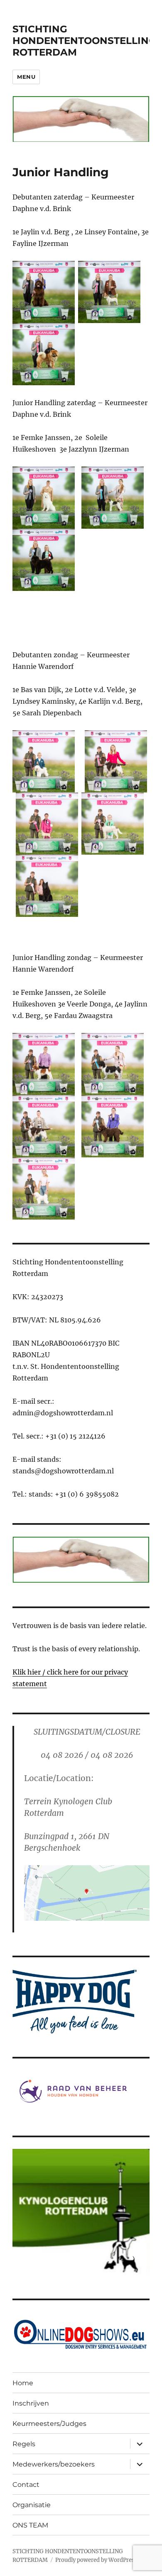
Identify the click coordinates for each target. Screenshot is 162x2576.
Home (23, 2383)
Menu (26, 77)
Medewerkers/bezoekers (54, 2464)
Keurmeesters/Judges (49, 2424)
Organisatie (32, 2505)
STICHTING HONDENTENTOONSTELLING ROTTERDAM (84, 41)
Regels (24, 2444)
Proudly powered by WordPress (96, 2560)
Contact (26, 2485)
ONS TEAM (30, 2525)
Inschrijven (31, 2403)
